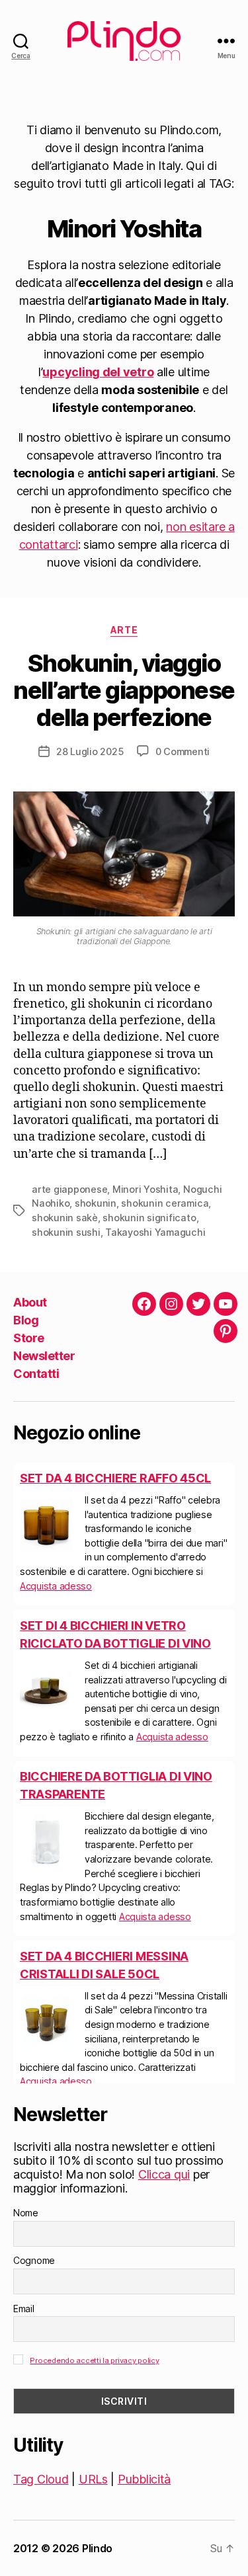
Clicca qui (164, 2174)
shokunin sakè (65, 1218)
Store (29, 1338)
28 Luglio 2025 (90, 751)
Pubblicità (144, 2479)
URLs (93, 2479)
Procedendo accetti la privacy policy (94, 2360)
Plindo (97, 2548)
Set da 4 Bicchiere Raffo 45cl (115, 1478)
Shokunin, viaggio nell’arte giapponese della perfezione (124, 690)
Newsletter (44, 1356)
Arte (124, 630)
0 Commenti (183, 751)
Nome (26, 2213)
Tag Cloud (41, 2479)
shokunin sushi (66, 1232)
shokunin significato (149, 1218)
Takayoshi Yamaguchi (155, 1232)
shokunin (96, 1203)
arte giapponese (69, 1189)
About (30, 1302)
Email (24, 2309)
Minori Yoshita (145, 1189)
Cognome (34, 2260)
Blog (26, 1320)
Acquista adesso (56, 1586)
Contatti (36, 1374)
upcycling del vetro (98, 372)
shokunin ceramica (165, 1203)
